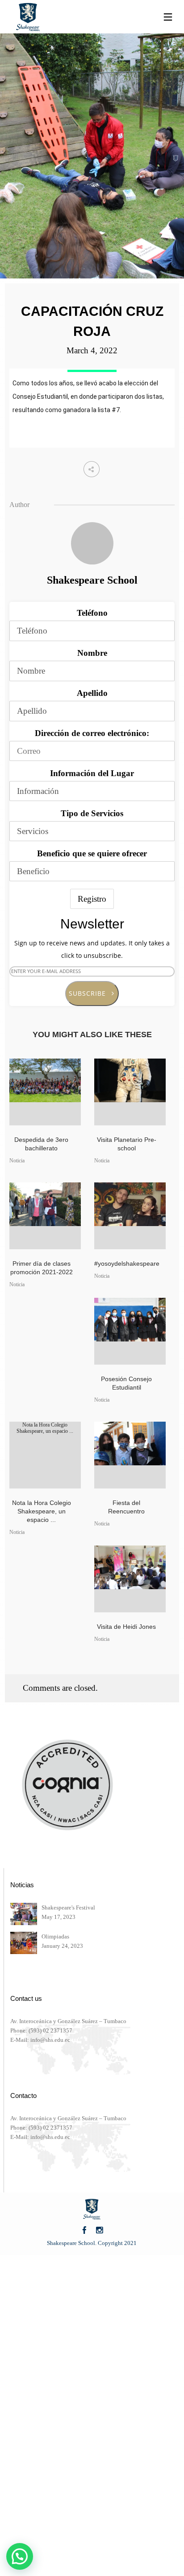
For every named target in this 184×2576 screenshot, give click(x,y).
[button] (20, 2556)
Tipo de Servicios (92, 813)
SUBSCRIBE (91, 993)
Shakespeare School (92, 580)
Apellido (92, 693)
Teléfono (92, 613)
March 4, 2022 (92, 350)
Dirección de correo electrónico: (92, 733)
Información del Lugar (92, 773)
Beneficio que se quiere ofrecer (92, 853)
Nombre (92, 653)
